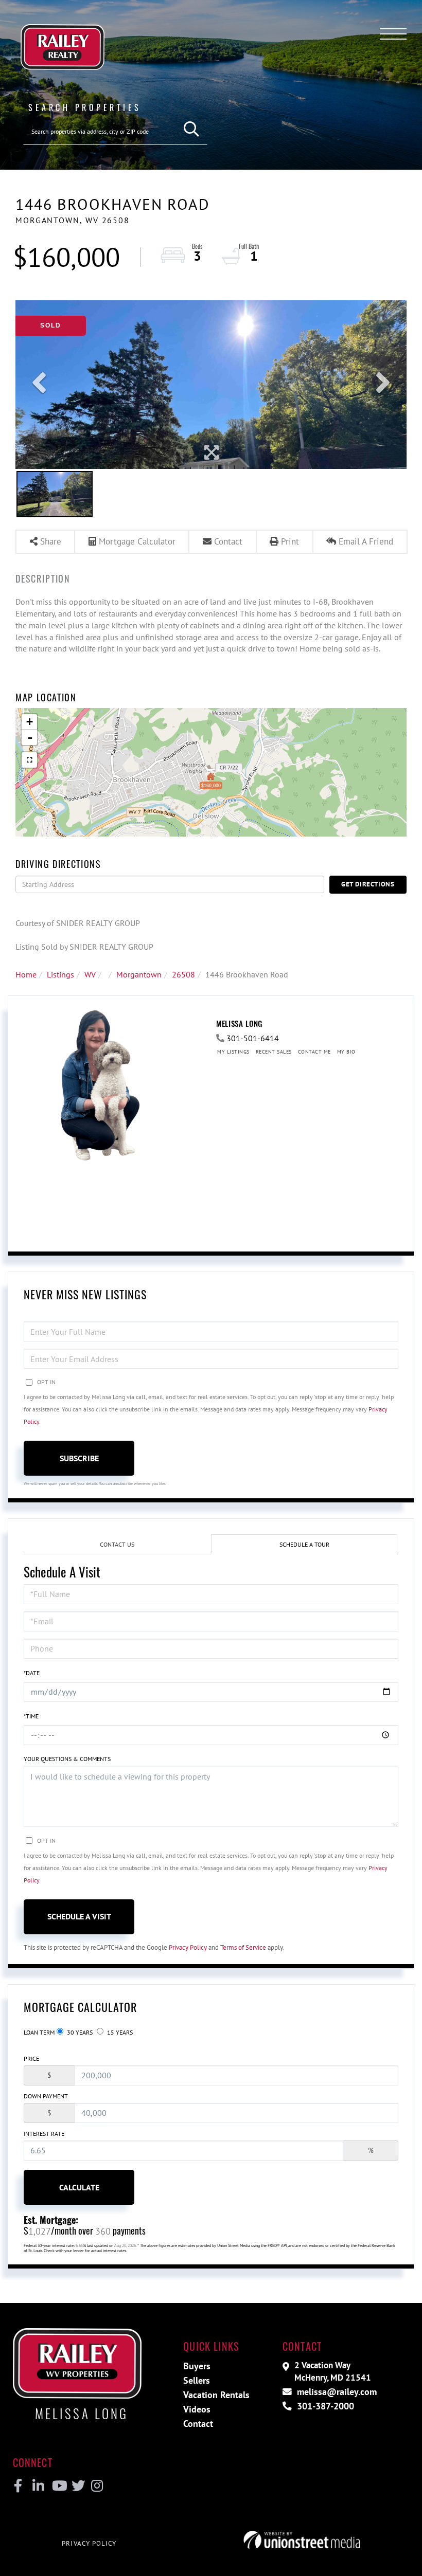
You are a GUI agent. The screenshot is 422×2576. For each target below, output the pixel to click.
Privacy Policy (188, 1947)
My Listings (233, 1052)
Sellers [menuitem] (197, 2380)
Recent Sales (274, 1052)
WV (90, 974)
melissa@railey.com (336, 2392)
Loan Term (39, 2032)
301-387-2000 (324, 2406)
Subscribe (79, 1458)
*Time (31, 1716)
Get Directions (368, 884)
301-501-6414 (253, 1038)
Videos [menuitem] (197, 2409)
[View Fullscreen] (29, 760)
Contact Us (117, 1544)
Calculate (79, 2187)
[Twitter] (77, 2486)
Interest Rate (44, 2134)
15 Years (119, 2032)
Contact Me (314, 1052)
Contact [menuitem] (198, 2424)
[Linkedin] (38, 2486)
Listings (60, 974)
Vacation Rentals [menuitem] (216, 2395)
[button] (192, 129)
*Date (32, 1673)
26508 (183, 974)
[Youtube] (57, 2486)
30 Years (79, 2032)
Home (26, 974)
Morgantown (139, 974)
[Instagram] (96, 2486)
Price (31, 2058)
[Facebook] (18, 2486)
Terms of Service (243, 1947)
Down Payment (46, 2096)
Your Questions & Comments (67, 1759)
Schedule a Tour (304, 1544)
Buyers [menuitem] (197, 2366)
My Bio (346, 1052)
